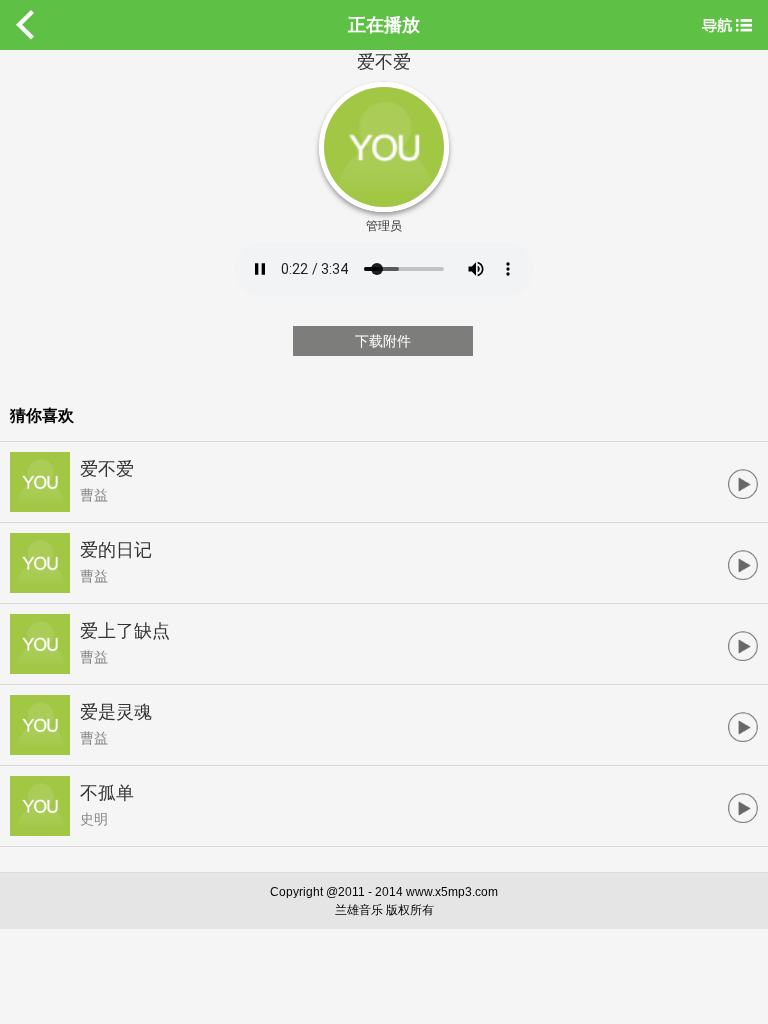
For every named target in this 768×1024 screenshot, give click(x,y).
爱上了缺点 (125, 631)
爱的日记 (116, 550)
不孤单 (107, 793)
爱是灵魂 (116, 712)
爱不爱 (107, 469)
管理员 (384, 226)
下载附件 (383, 341)
